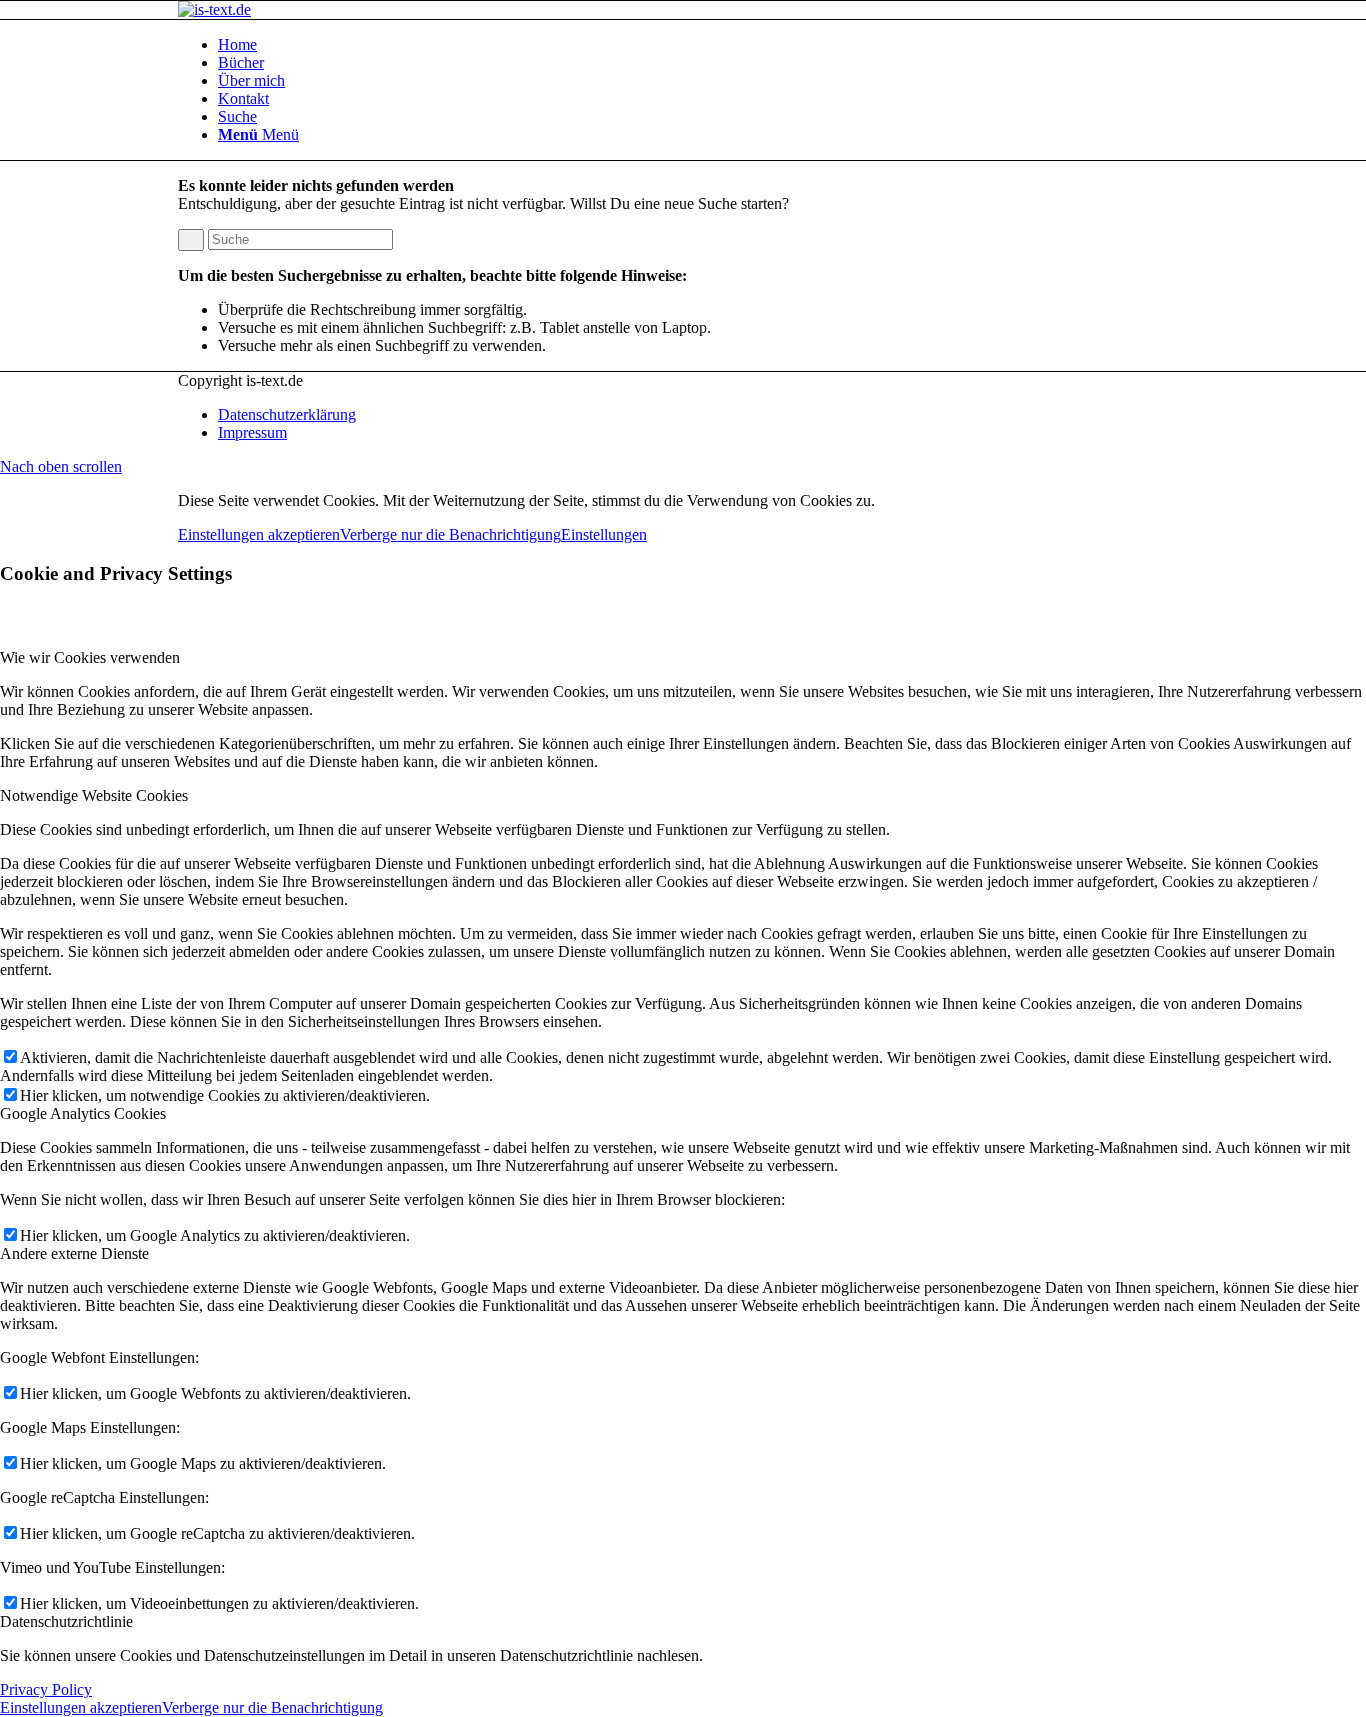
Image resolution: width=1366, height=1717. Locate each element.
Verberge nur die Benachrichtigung (450, 534)
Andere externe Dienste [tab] (74, 1253)
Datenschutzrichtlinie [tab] (66, 1621)
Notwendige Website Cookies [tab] (94, 795)
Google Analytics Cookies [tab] (83, 1113)
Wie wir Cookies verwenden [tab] (90, 657)
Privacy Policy (46, 1689)
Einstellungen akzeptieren (259, 534)
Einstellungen (604, 534)
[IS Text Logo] (214, 9)
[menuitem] (703, 45)
